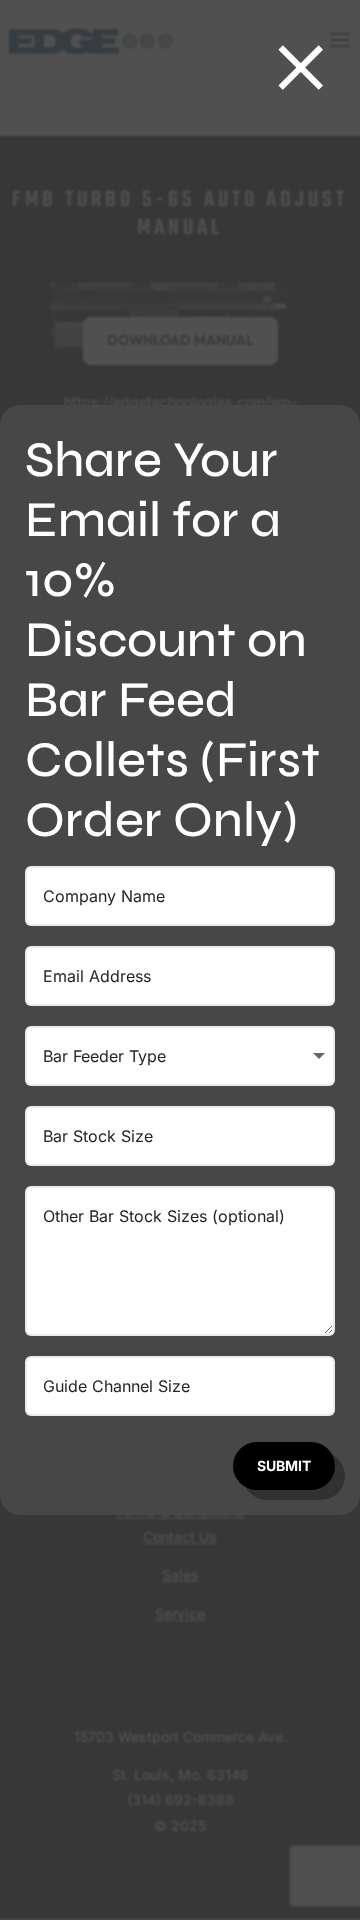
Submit (284, 1465)
